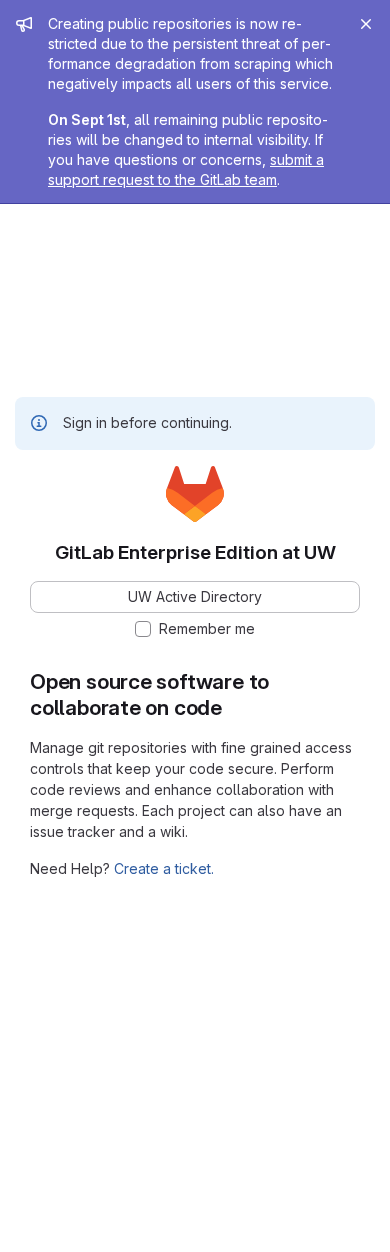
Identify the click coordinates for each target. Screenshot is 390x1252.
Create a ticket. (164, 868)
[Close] (366, 24)
